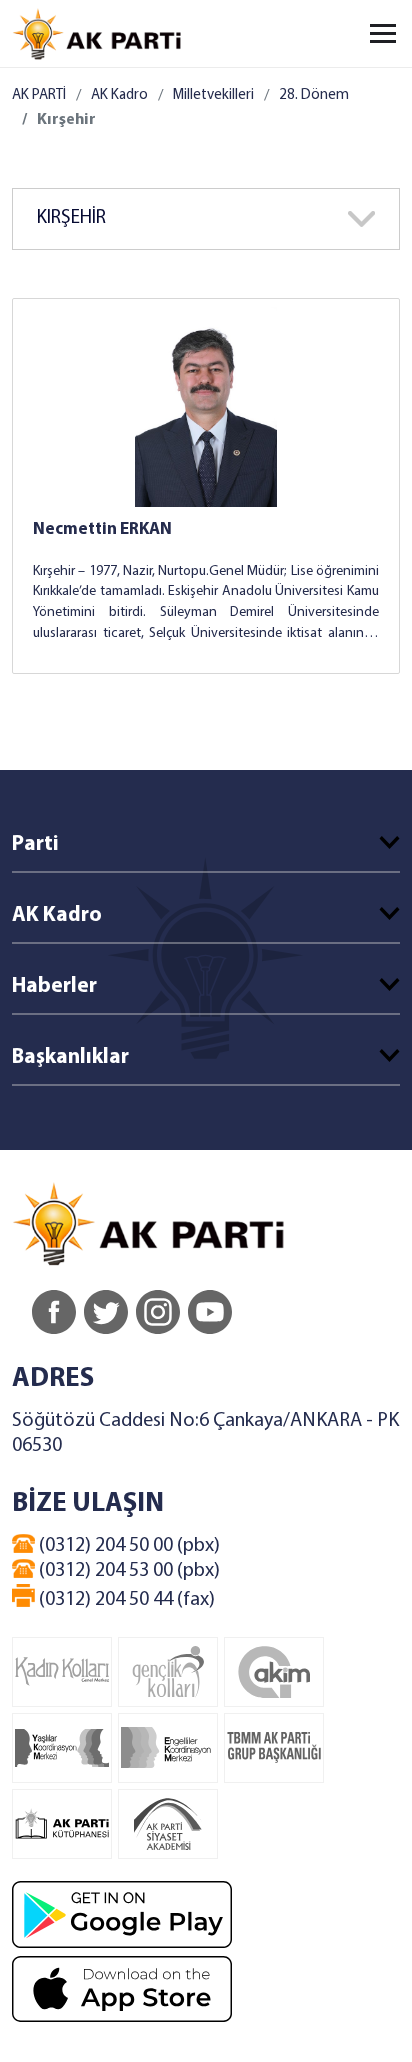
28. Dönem (314, 95)
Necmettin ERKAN (102, 529)
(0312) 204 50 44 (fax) (125, 1600)
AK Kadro (119, 95)
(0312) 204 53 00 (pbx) (127, 1571)
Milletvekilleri (213, 95)
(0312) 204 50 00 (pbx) (127, 1546)
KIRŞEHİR (71, 218)
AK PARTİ (39, 95)
